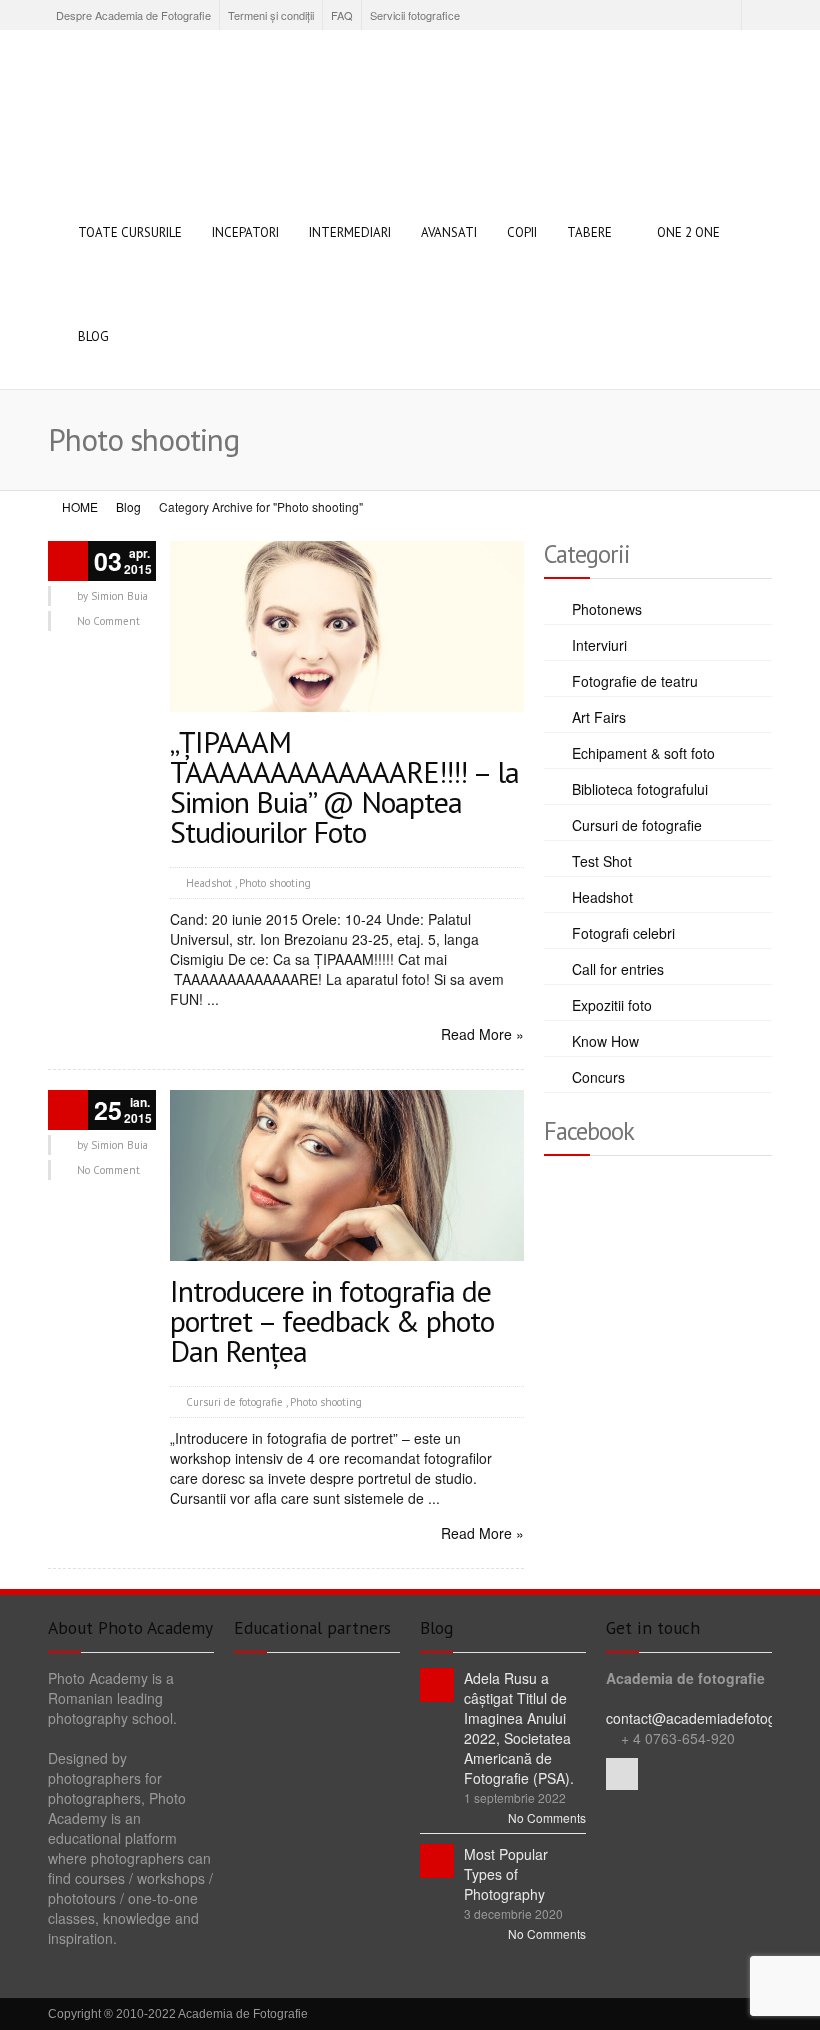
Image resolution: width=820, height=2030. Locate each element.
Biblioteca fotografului (640, 789)
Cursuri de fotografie (234, 1402)
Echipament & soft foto (643, 753)
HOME (80, 506)
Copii (522, 232)
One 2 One (688, 232)
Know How (605, 1041)
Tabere (589, 232)
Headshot (209, 883)
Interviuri (599, 645)
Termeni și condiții (271, 15)
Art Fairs (599, 717)
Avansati (449, 232)
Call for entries (618, 969)
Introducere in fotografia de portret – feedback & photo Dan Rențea (332, 1320)
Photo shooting (275, 883)
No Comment (108, 621)
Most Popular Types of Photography (506, 1874)
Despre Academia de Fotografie (133, 15)
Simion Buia (119, 596)
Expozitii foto (612, 1005)
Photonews (607, 609)
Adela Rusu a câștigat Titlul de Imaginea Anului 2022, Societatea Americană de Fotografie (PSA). (519, 1728)
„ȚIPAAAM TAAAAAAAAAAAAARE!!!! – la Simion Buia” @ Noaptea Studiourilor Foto (344, 786)
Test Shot (602, 861)
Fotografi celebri (623, 933)
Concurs (598, 1077)
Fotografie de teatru (635, 681)
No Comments (547, 1817)
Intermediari (350, 232)
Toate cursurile (130, 232)
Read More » (482, 1034)
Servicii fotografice (415, 15)
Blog (93, 336)
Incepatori (245, 232)
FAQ (342, 15)
